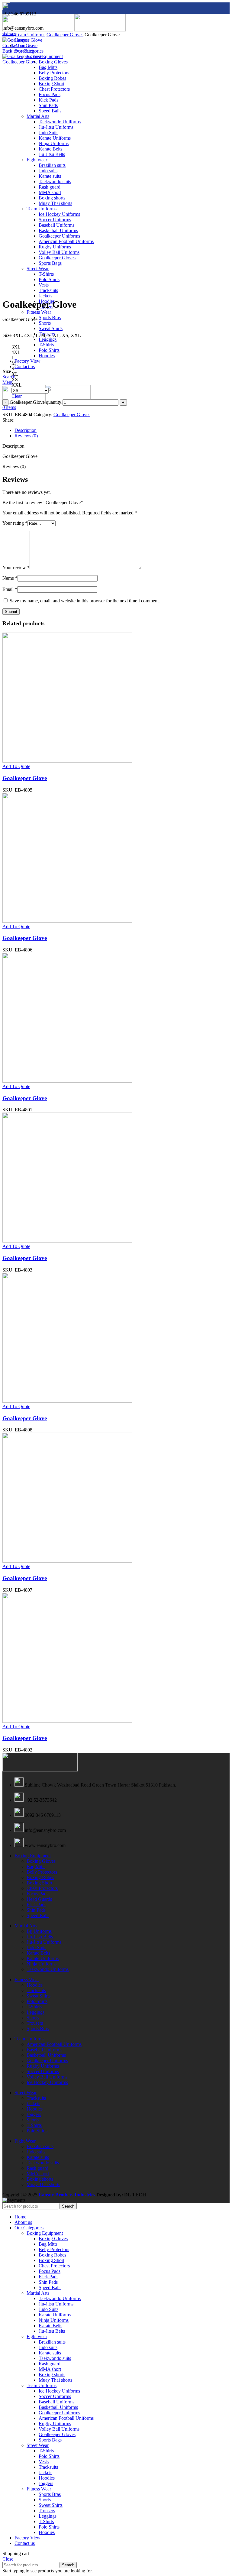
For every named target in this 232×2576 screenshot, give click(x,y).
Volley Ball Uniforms (47, 2077)
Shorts (45, 323)
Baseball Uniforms (44, 2050)
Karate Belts (38, 1953)
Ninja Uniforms (42, 1964)
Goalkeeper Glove (20, 45)
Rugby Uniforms (43, 2066)
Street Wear (26, 2093)
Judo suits (36, 2152)
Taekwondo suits (43, 2163)
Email (10, 589)
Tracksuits (36, 1990)
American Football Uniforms (54, 2044)
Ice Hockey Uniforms (47, 2082)
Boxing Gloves (53, 62)
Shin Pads (36, 1910)
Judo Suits (36, 1947)
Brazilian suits (40, 2146)
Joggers (34, 2114)
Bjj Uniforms (39, 1931)
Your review (16, 567)
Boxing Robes (40, 1877)
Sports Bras (50, 318)
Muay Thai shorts (43, 2184)
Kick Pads (36, 1905)
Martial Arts (26, 1926)
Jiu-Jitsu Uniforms (44, 1942)
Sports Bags (50, 2440)
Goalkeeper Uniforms (47, 2061)
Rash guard (37, 2168)
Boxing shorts (40, 2179)
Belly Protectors (42, 1872)
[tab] (122, 430)
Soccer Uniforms (43, 2071)
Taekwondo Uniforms (48, 1969)
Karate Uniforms (43, 1958)
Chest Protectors (42, 1888)
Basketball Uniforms (46, 2055)
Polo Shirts (49, 350)
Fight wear (37, 2336)
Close (8, 2559)
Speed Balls (38, 1915)
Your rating (15, 523)
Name (10, 578)
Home (8, 35)
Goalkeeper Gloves (65, 35)
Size (7, 371)
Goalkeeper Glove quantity (35, 402)
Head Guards (39, 1899)
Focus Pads (37, 1894)
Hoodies (47, 356)
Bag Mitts (48, 67)
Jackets (45, 296)
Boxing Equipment (45, 56)
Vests (44, 2462)
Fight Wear (25, 2141)
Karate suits (38, 2157)
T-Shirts (46, 345)
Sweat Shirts (51, 328)
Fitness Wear (39, 312)
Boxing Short (39, 1883)
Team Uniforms (30, 35)
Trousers (35, 2023)
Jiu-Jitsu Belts (40, 1937)
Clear (17, 396)
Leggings (48, 339)
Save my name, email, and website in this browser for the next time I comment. (85, 601)
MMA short (38, 2174)
